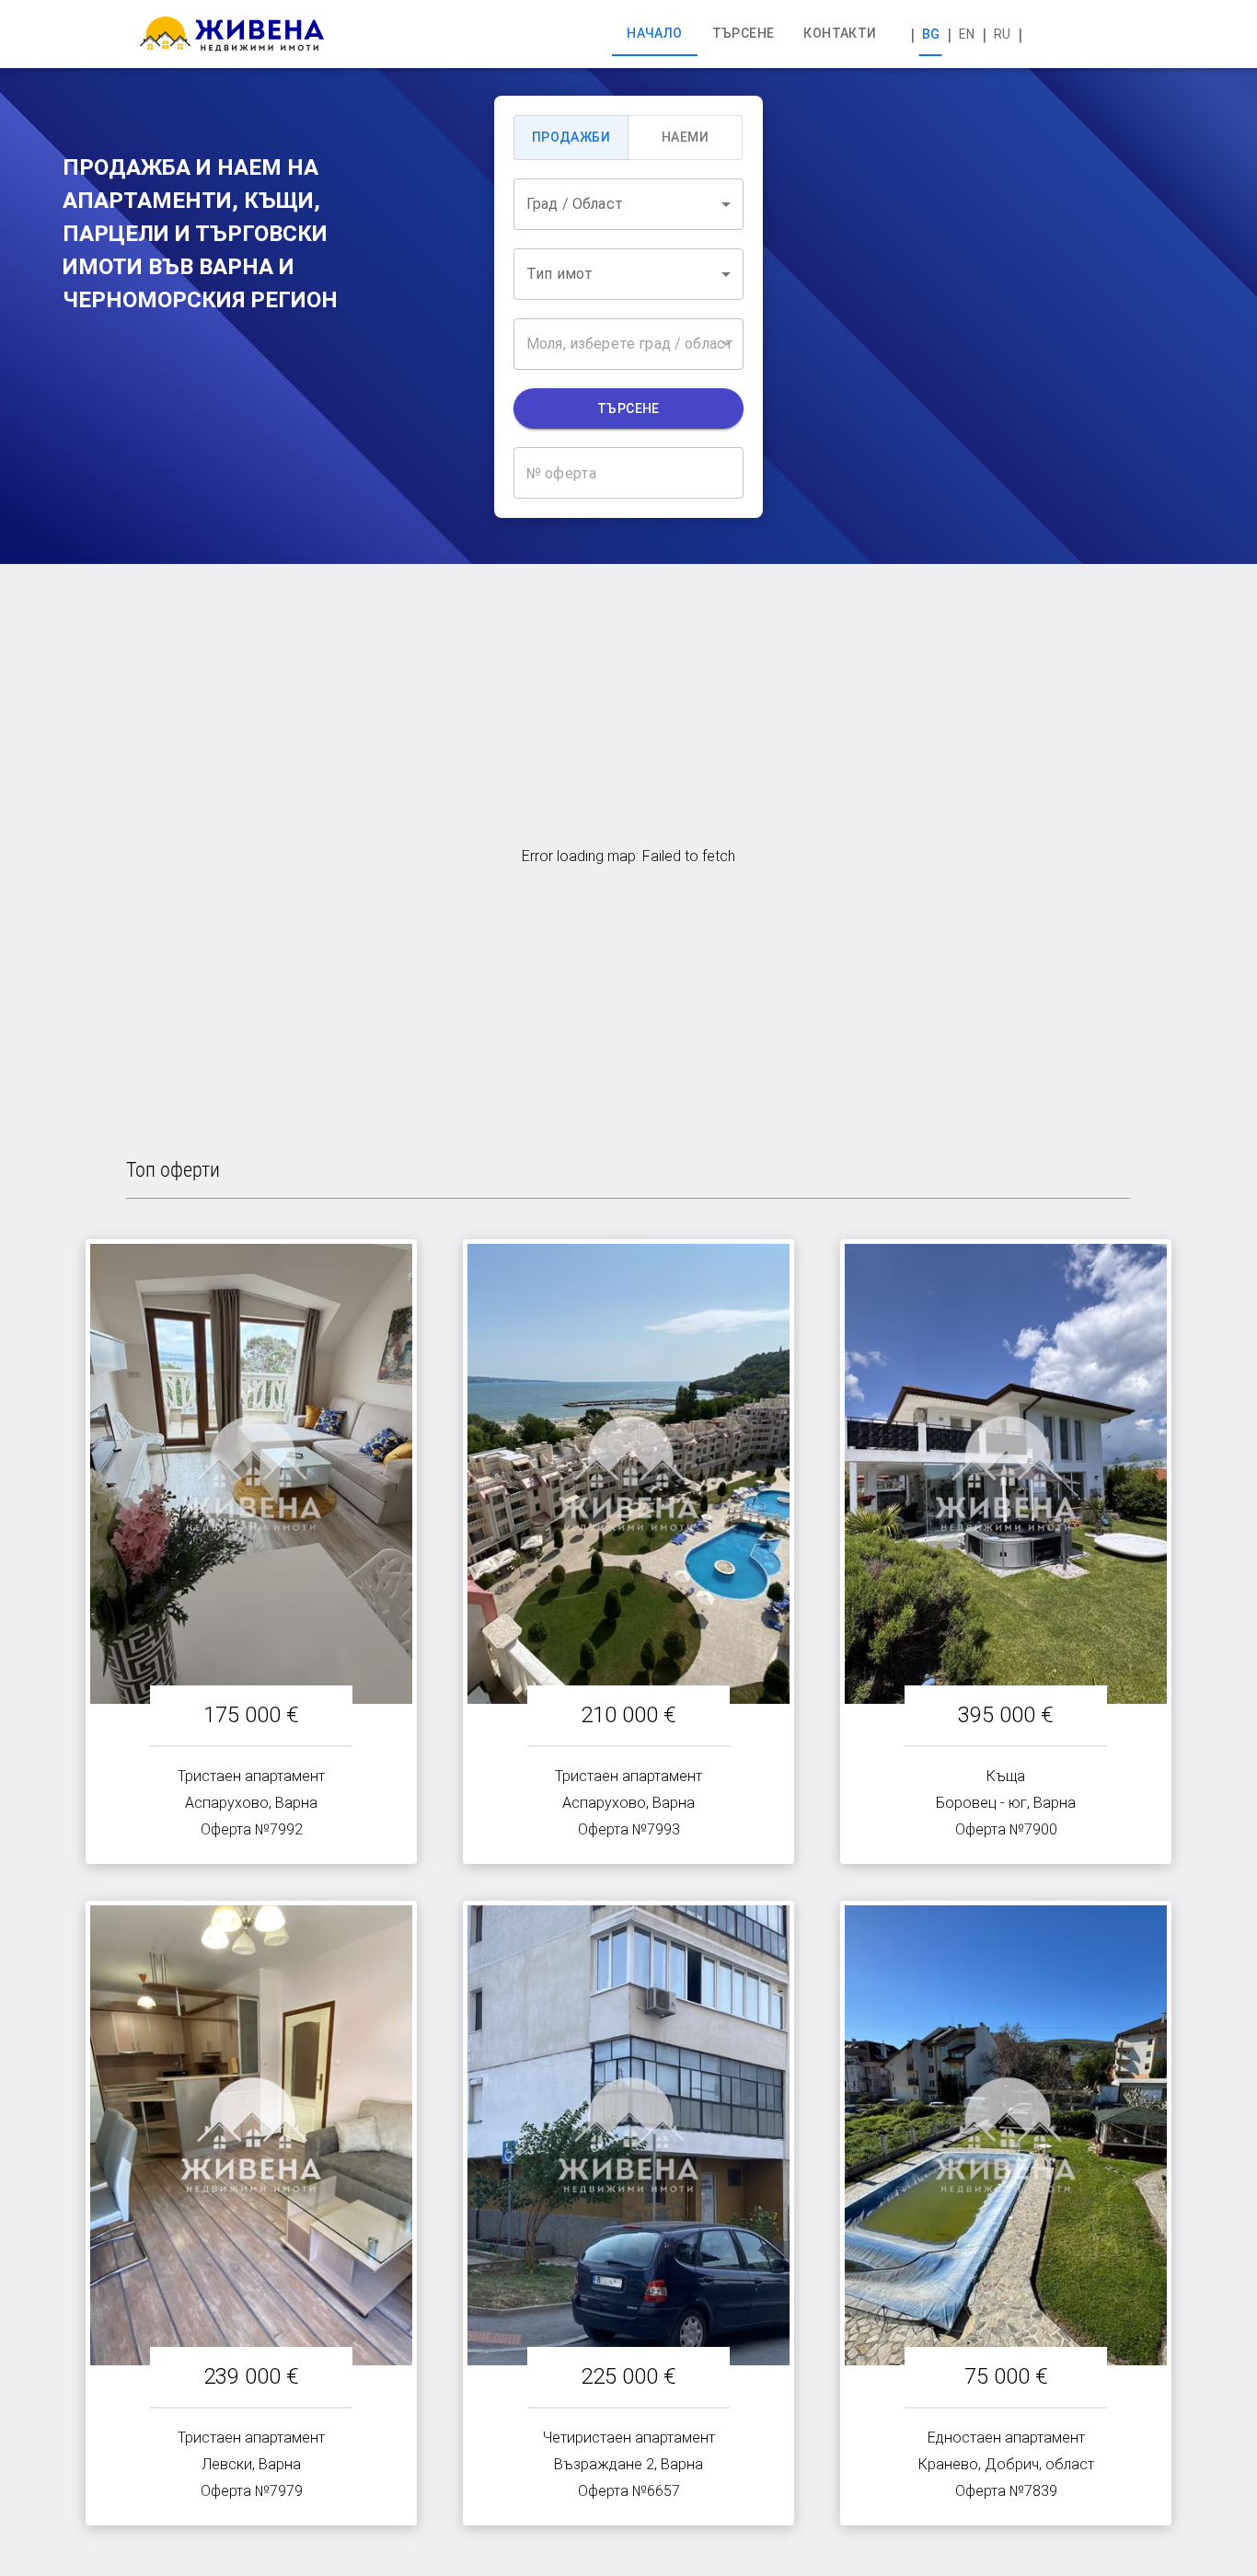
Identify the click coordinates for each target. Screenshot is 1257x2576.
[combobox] (628, 204)
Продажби (571, 137)
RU (1002, 34)
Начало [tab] (654, 33)
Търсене (628, 408)
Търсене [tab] (744, 33)
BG (931, 34)
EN (967, 34)
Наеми (685, 137)
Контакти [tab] (840, 33)
